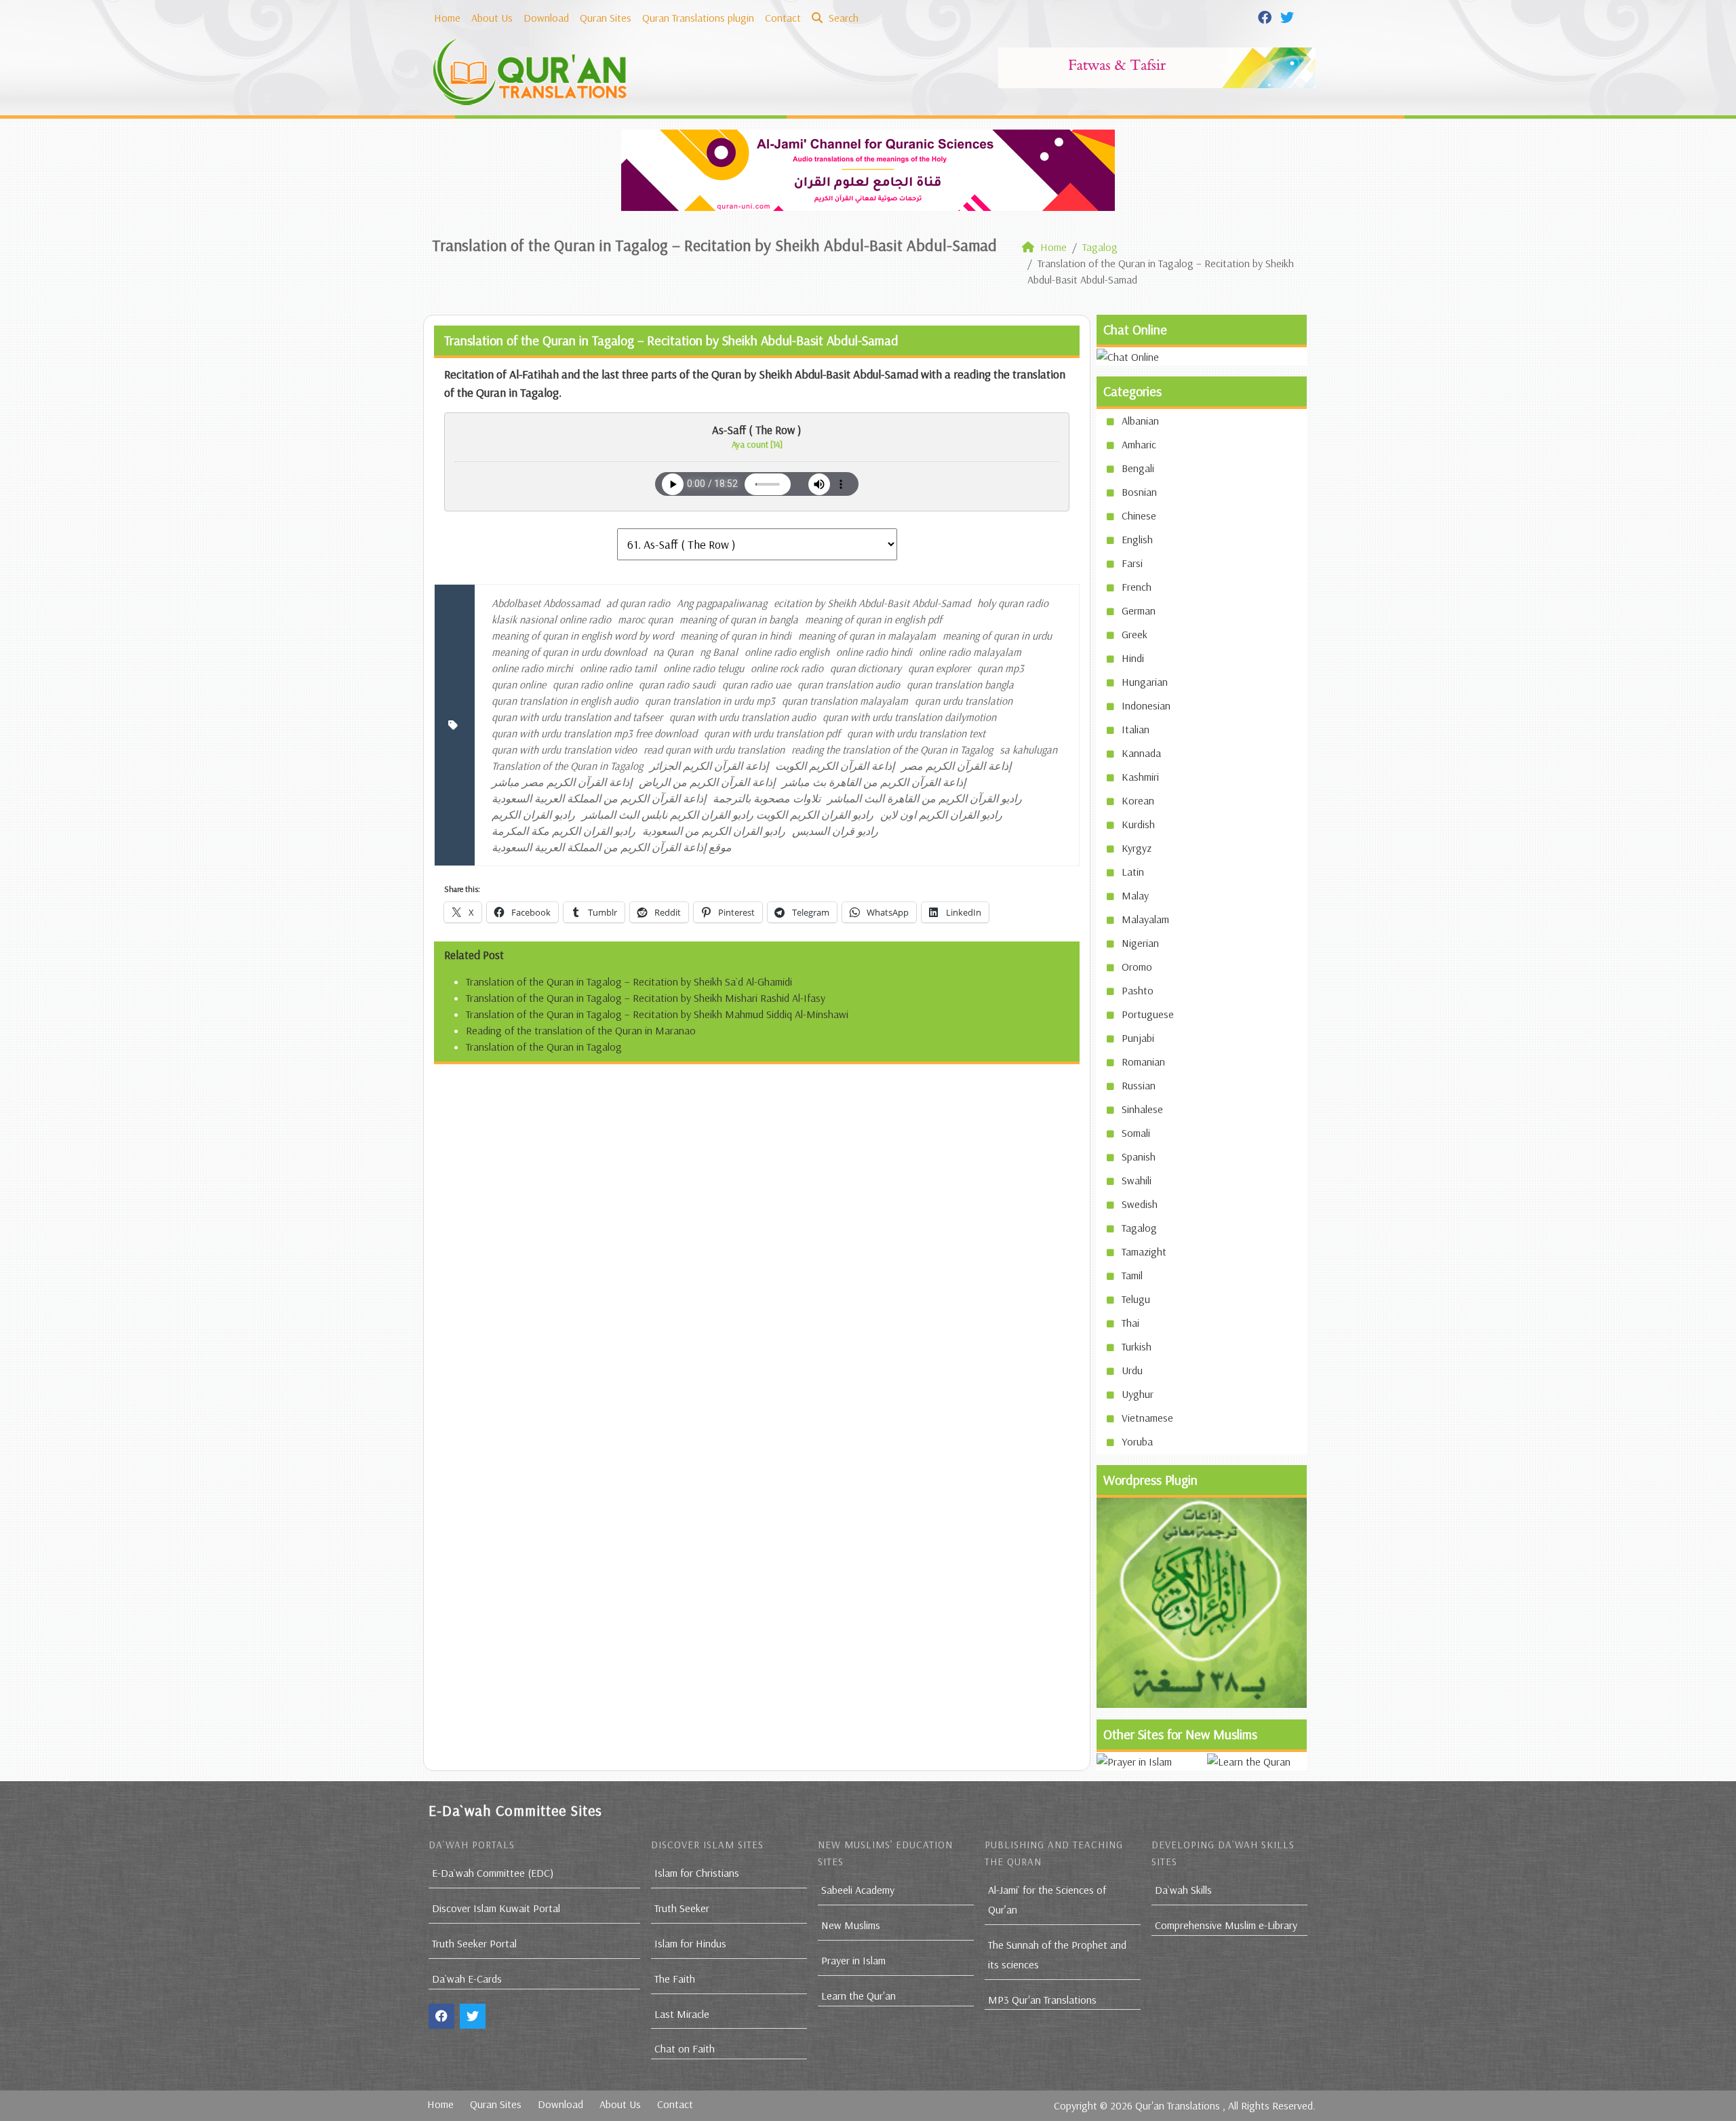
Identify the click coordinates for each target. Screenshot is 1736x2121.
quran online (519, 684)
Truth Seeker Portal (474, 1943)
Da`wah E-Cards (467, 1979)
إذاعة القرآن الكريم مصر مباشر (562, 782)
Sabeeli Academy (858, 1890)
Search (842, 18)
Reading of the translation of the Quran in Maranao (581, 1030)
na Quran (673, 652)
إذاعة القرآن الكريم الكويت (835, 766)
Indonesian (1146, 705)
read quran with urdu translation (714, 750)
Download (546, 18)
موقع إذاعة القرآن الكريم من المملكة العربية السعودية (612, 847)
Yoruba (1137, 1441)
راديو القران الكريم (533, 815)
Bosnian (1139, 492)
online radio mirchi (532, 668)
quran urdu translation (964, 701)
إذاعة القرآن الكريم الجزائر (709, 766)
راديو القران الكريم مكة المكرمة (564, 831)
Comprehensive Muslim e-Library (1226, 1925)
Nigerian (1140, 943)
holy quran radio (1013, 603)
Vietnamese (1147, 1418)
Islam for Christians (697, 1873)
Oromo (1137, 967)
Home (447, 18)
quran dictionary (866, 668)
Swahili (1137, 1180)
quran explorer (939, 668)
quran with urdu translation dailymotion (909, 717)
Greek (1135, 634)
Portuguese (1148, 1014)
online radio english (787, 652)
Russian (1139, 1085)
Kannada (1141, 753)
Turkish (1137, 1346)
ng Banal (719, 652)
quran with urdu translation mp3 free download (594, 733)
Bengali (1138, 468)
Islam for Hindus (690, 1943)
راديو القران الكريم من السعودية (714, 831)
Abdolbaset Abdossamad (546, 603)
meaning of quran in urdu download (569, 652)
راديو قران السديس (835, 831)
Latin (1133, 872)
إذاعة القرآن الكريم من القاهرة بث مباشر (874, 782)
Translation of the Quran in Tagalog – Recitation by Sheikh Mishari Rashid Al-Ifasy (646, 998)
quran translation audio (849, 684)
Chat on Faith (685, 2048)
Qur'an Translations (1178, 2105)
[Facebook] (1266, 16)
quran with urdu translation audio (743, 717)
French (1137, 587)
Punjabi (1138, 1038)
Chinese (1139, 515)
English (1137, 539)
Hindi (1133, 658)
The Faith (675, 1979)
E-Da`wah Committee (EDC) (493, 1873)
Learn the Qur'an (859, 1996)
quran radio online (592, 684)
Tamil (1132, 1275)
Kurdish (1138, 824)
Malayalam (1145, 919)
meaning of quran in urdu (997, 636)
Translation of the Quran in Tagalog (567, 766)
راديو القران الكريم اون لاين (941, 815)
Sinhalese (1142, 1109)
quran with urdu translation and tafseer (577, 717)
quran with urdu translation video (564, 750)
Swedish (1140, 1204)
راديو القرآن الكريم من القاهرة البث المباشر (925, 798)
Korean (1138, 800)
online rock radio (787, 668)
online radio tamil (618, 668)
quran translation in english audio (565, 701)
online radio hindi (874, 652)
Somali (1136, 1133)
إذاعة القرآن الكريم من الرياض (707, 782)
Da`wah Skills (1183, 1890)
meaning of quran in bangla (739, 619)
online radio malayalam (970, 652)
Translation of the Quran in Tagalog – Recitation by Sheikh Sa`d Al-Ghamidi (629, 981)
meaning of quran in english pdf (873, 619)
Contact (783, 18)
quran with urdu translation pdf (772, 733)
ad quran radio (638, 603)
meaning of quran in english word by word (583, 636)
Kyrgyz (1137, 848)
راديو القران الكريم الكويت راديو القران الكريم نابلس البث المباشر (728, 815)
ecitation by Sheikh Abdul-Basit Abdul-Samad (872, 603)
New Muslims (851, 1925)
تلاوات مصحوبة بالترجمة (767, 798)
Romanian (1143, 1062)
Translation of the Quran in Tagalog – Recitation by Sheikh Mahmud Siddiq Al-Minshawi (657, 1014)
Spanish (1139, 1156)
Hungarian (1145, 682)
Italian (1136, 729)
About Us (492, 18)
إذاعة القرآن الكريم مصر (956, 766)
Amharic (1139, 444)
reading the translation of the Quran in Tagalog (892, 750)
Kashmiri (1140, 777)
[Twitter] (1289, 16)
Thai (1130, 1323)
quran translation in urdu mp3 (710, 701)
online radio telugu (704, 668)
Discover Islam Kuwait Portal (496, 1908)
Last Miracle (682, 2014)
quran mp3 (1001, 668)
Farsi (1132, 563)
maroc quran (645, 619)
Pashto (1138, 990)
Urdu (1132, 1370)
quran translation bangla (960, 684)
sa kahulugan (1028, 750)
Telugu (1136, 1299)
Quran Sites (606, 18)
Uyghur (1138, 1394)
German (1139, 610)
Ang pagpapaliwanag (722, 603)
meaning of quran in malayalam (867, 636)
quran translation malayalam (845, 701)
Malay (1135, 895)
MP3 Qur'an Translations (1042, 2000)
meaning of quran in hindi (736, 636)
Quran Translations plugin (698, 18)
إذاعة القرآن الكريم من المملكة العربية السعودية (599, 798)
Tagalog (1139, 1228)
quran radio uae (756, 684)
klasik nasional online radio (551, 619)
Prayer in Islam (853, 1960)
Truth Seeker (682, 1908)
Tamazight (1144, 1251)
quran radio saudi (677, 684)
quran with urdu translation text (916, 733)
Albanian (1140, 421)
